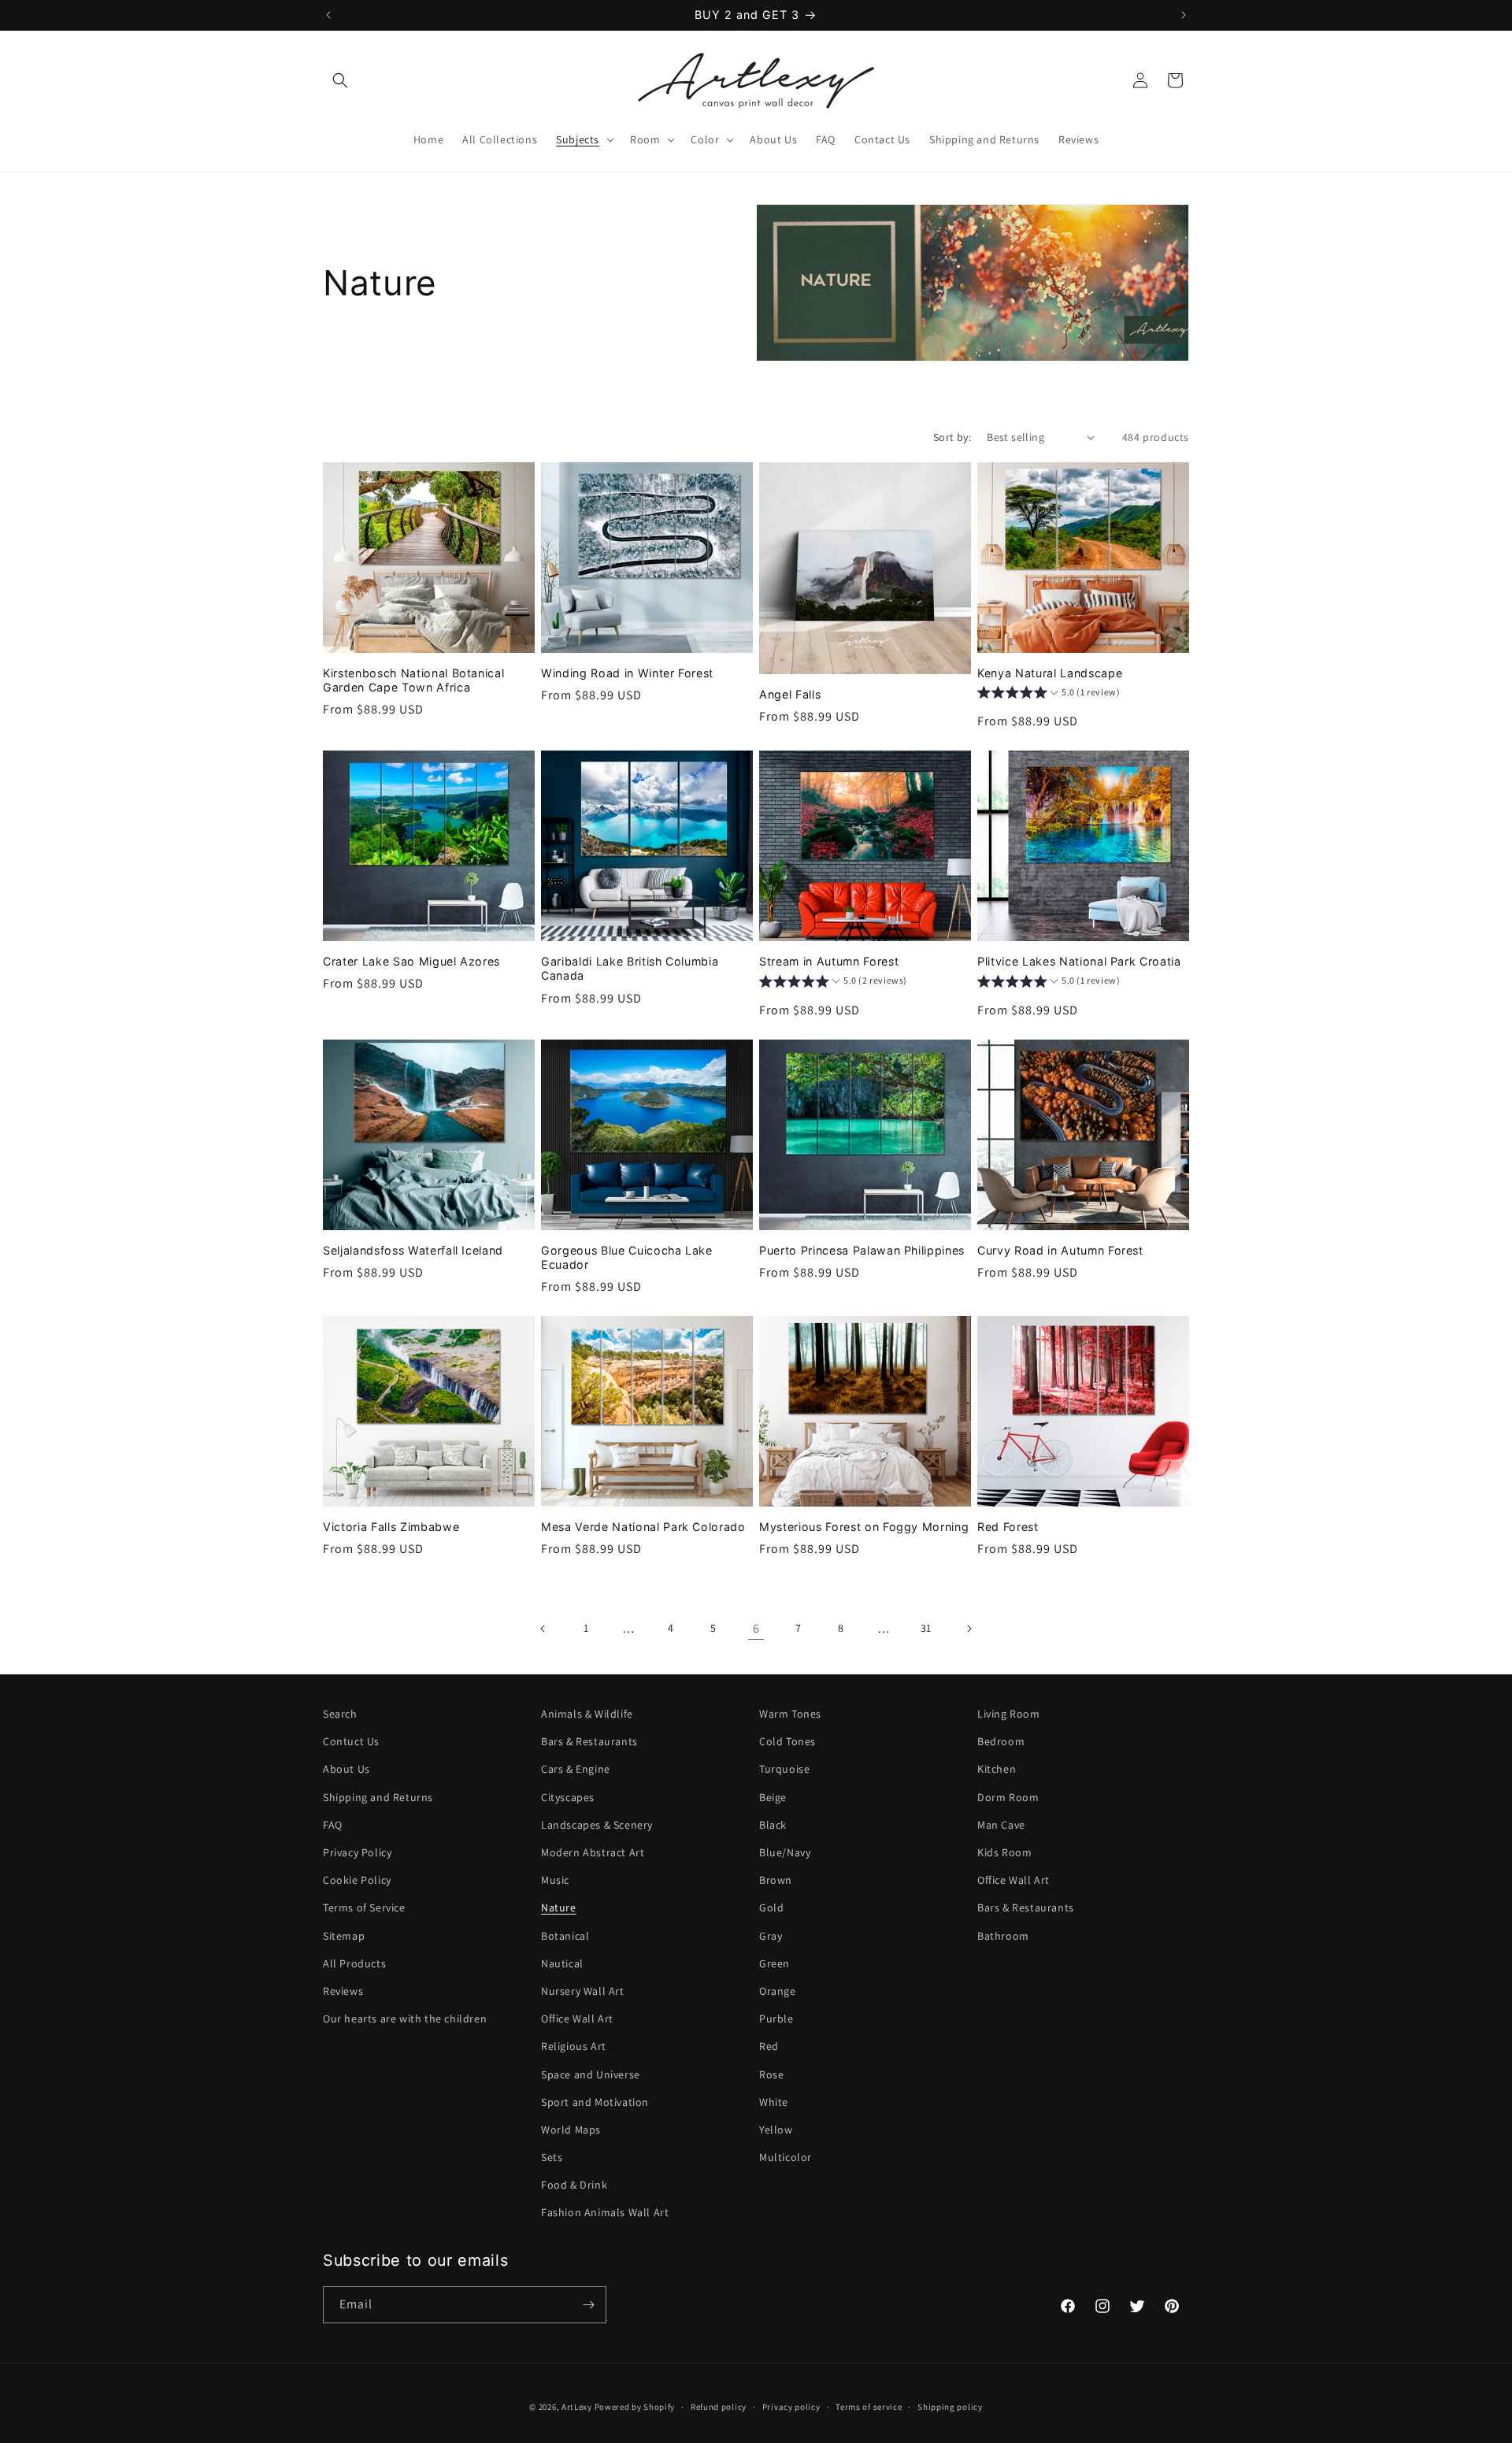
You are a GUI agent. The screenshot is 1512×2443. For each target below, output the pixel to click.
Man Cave (1001, 1825)
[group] (1049, 695)
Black (773, 1825)
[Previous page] (543, 1629)
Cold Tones (787, 1741)
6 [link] (756, 1628)
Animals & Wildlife (587, 1714)
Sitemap (344, 1936)
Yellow (776, 2130)
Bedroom (1001, 1741)
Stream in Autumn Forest (829, 961)
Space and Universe (591, 2074)
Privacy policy (791, 2407)
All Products (354, 1963)
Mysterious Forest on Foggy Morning (864, 1527)
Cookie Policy (357, 1880)
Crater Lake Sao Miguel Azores (411, 961)
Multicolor (786, 2157)
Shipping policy (950, 2407)
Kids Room (1004, 1852)
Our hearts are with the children (405, 2019)
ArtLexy (577, 2407)
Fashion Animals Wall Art (605, 2212)
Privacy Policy (357, 1852)
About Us (346, 1769)
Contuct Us (351, 1741)
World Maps (571, 2130)
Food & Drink (574, 2185)
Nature (559, 1907)
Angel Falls (790, 694)
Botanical (565, 1936)
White (774, 2102)
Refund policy (719, 2407)
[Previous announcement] (328, 15)
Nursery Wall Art (583, 1991)
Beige (773, 1797)
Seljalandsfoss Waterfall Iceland (413, 1250)
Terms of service (869, 2407)
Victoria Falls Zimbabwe (391, 1527)
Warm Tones (790, 1714)
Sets (552, 2157)
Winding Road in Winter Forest (627, 673)
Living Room (1009, 1714)
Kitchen (997, 1769)
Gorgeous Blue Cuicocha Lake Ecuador (627, 1257)
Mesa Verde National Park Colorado (643, 1527)
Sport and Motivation (595, 2102)
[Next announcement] (1184, 15)
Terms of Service (364, 1907)
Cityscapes (568, 1797)
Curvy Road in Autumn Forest (1060, 1250)
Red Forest (1008, 1527)
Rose (771, 2074)
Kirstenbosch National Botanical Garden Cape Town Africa (413, 680)
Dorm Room (1008, 1797)
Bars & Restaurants (589, 1741)
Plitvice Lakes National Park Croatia (1079, 961)
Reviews (343, 1991)
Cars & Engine (576, 1769)
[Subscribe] (588, 2305)
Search (340, 1714)
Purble (776, 2019)
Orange (778, 1991)
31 (926, 1628)
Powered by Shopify (635, 2407)
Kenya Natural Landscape (1050, 673)
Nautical (562, 1963)
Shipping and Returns (378, 1797)
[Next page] (969, 1629)
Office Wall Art (577, 2019)
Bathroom (1003, 1936)
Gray (771, 1936)
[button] (340, 80)
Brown (776, 1880)
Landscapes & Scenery (597, 1825)
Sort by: (952, 437)
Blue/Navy (785, 1852)
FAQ (333, 1825)
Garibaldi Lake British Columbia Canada (630, 968)
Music (555, 1880)
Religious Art (574, 2046)
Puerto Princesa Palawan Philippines (862, 1250)
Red (769, 2046)
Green (775, 1963)
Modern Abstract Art (593, 1852)
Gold (771, 1907)
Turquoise (784, 1769)
